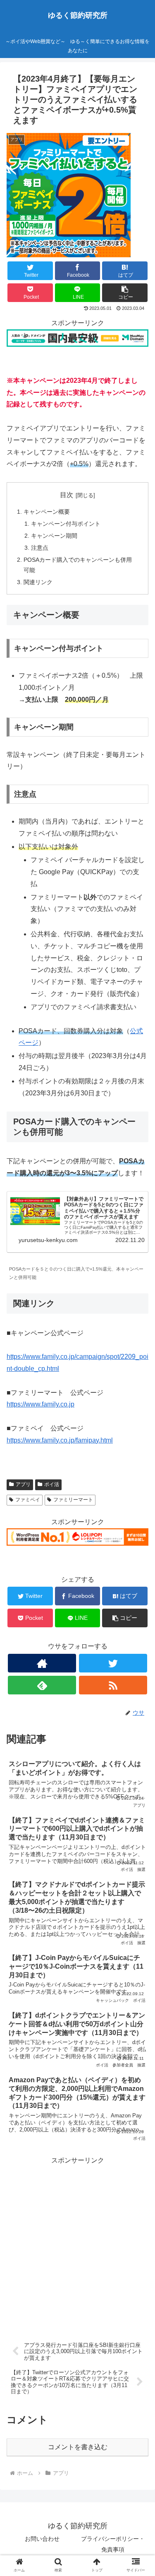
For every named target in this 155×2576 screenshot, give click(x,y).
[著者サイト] (42, 1663)
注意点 (40, 548)
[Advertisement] (77, 2244)
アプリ (23, 1484)
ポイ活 (52, 1484)
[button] (139, 1416)
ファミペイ (28, 1500)
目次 (67, 495)
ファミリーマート (73, 1500)
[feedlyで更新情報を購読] (42, 1685)
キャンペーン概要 (47, 512)
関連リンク (38, 582)
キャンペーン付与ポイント (66, 524)
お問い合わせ (42, 2539)
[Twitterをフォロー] (113, 1663)
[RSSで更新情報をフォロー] (113, 1685)
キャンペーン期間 (54, 536)
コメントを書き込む (78, 2447)
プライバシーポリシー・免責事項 (113, 2544)
